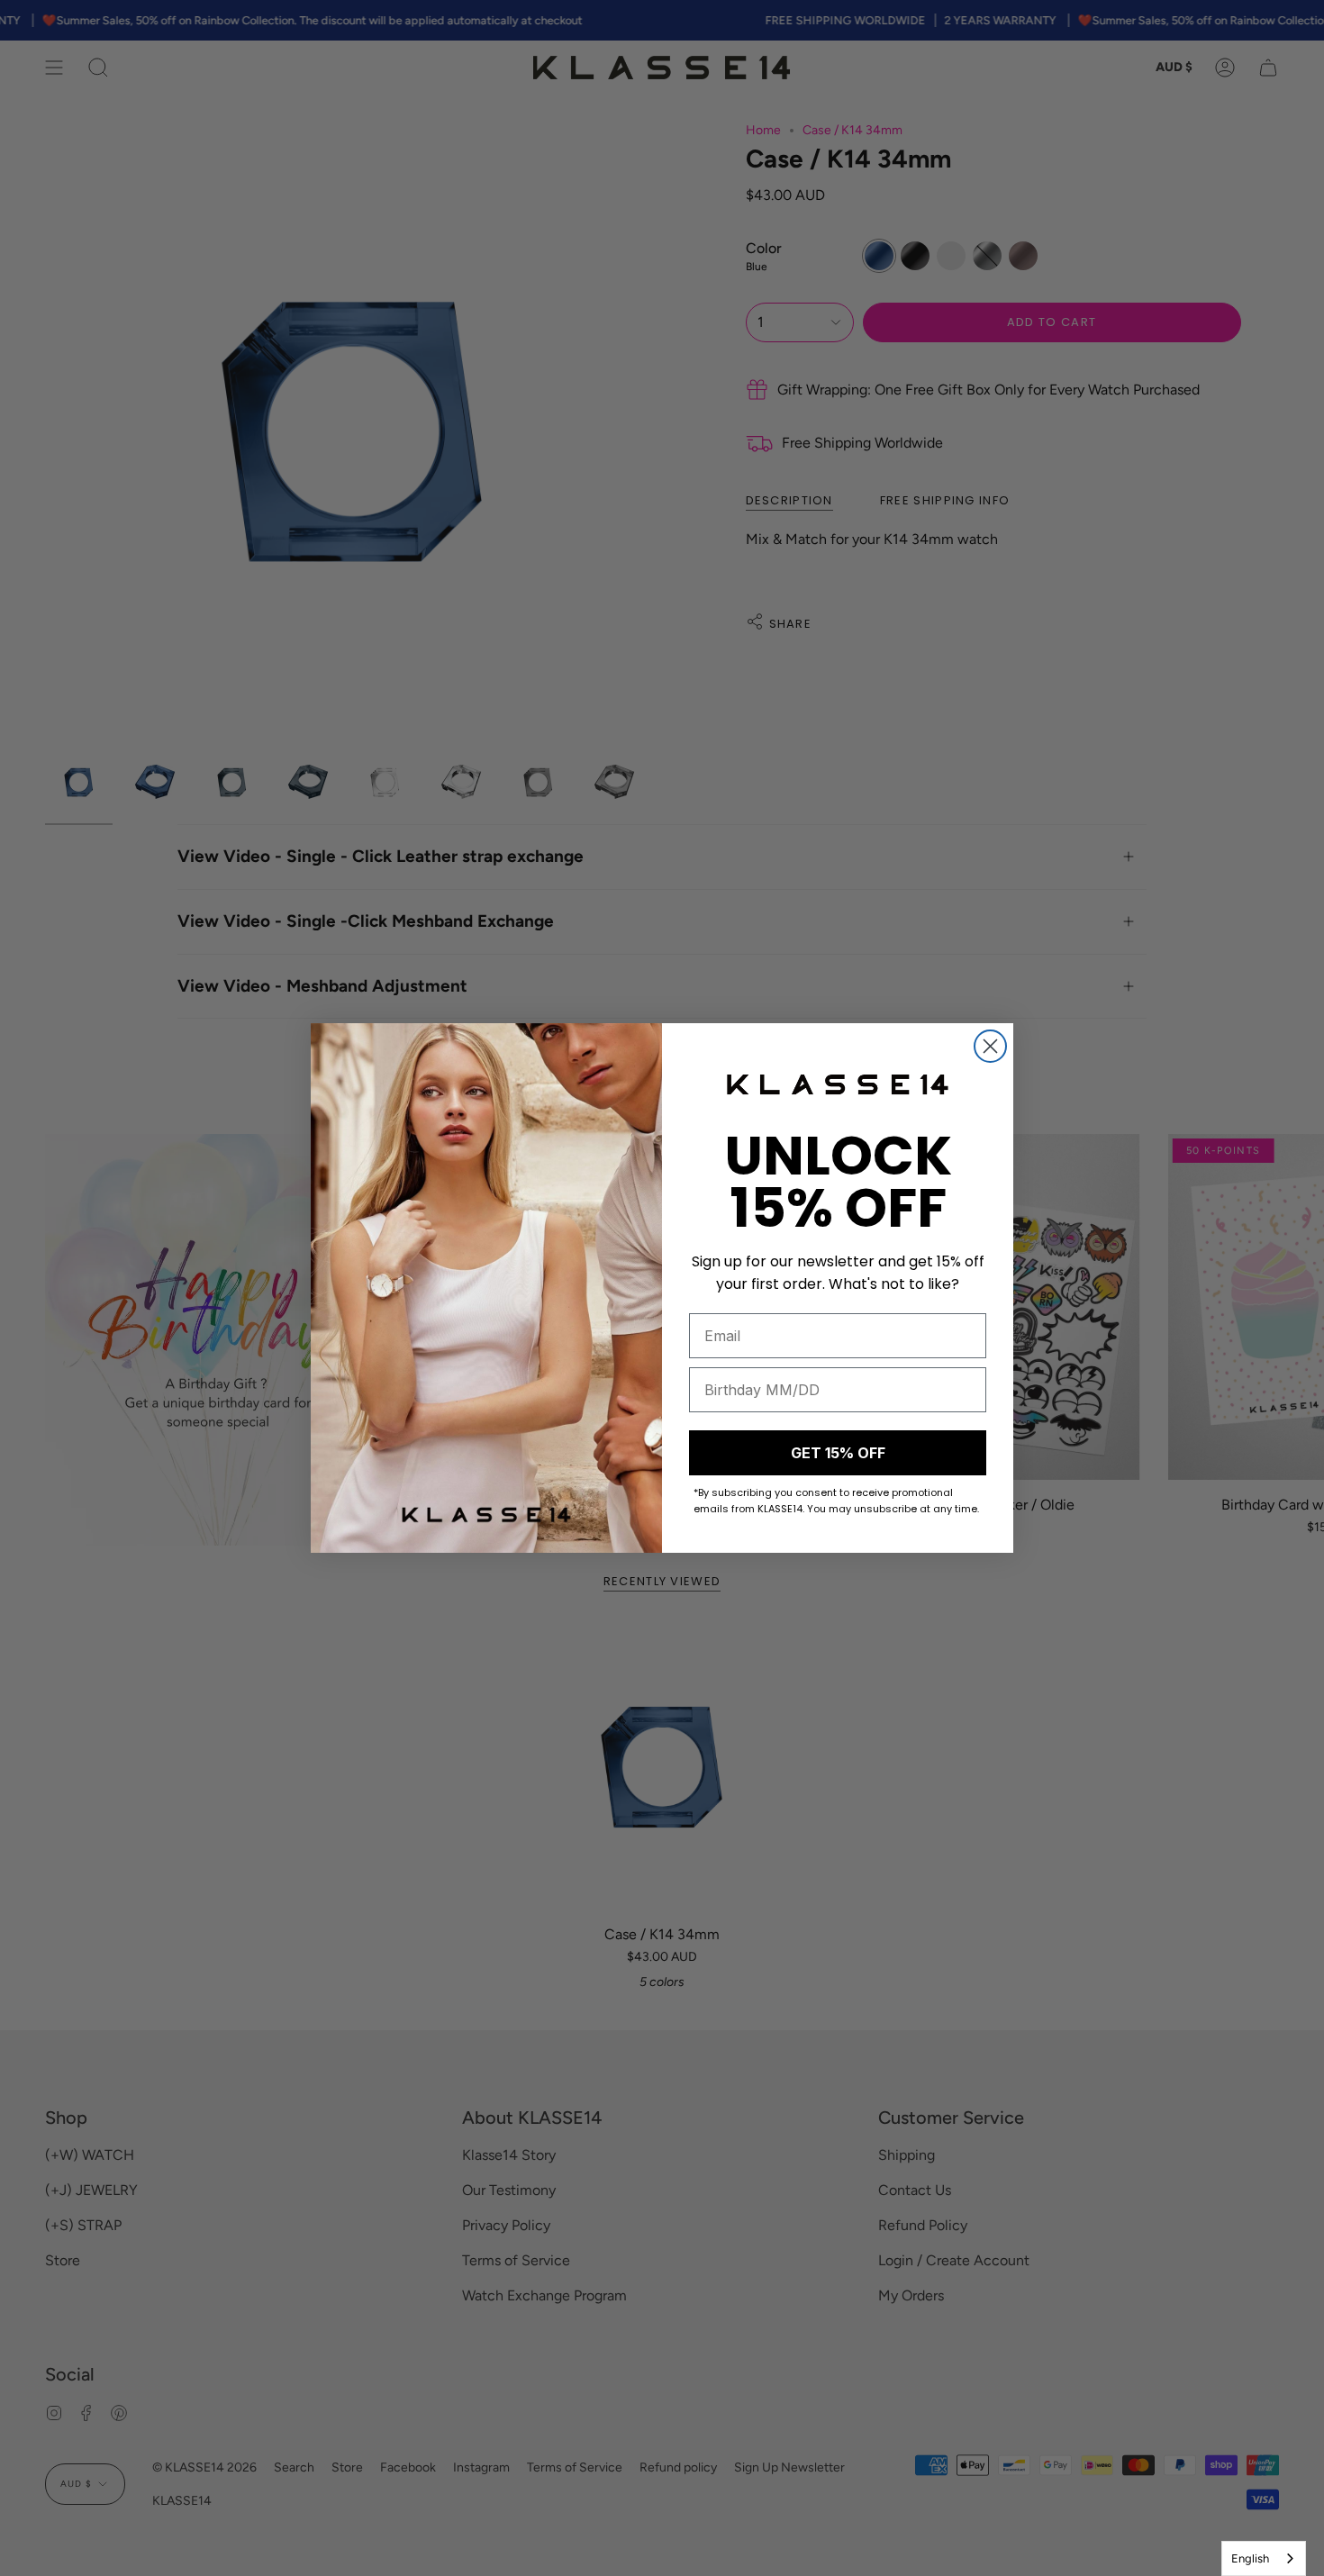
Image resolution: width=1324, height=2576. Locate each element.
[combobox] (1264, 2558)
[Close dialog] (990, 1046)
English (1250, 2558)
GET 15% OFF (838, 1453)
